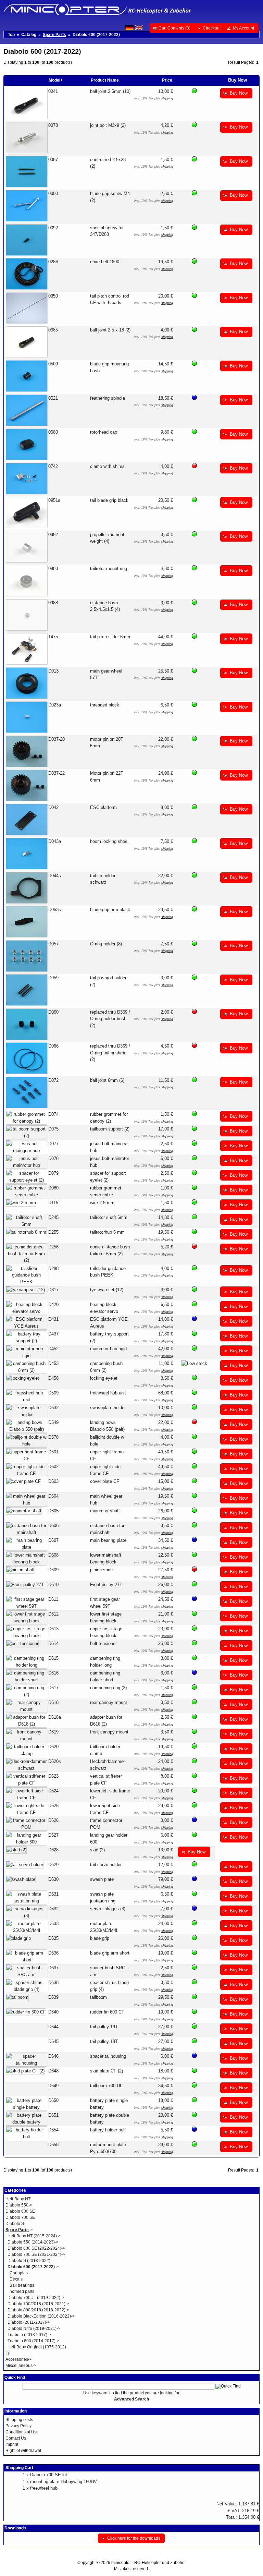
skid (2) (97, 1850)
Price (167, 80)
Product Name (105, 80)
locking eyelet (104, 1378)
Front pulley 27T (106, 1585)
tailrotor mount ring (109, 569)
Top (11, 35)
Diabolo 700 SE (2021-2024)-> (36, 2254)
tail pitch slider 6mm (110, 637)
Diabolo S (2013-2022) (29, 2261)
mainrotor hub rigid (108, 1349)
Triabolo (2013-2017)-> (29, 2335)
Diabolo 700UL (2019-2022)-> (36, 2298)
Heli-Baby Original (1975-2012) (37, 2347)
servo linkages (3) (108, 1909)
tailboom (98, 1997)
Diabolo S (15, 2224)
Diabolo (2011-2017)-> (29, 2322)
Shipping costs (19, 2420)
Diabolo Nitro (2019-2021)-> (34, 2329)
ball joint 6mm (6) (107, 1080)
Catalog (29, 35)
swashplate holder (108, 1408)
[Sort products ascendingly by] (214, 80)
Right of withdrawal (23, 2451)
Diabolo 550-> (19, 2205)
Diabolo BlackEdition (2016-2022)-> (41, 2316)
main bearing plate (108, 1540)
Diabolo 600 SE (20, 2211)
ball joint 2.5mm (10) (110, 91)
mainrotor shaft (105, 1511)
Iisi (8, 2353)
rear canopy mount (109, 1702)
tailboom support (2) (110, 1129)
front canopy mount (109, 1732)
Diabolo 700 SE (20, 2217)
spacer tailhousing (108, 2056)
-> (19, 2230)
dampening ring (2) (108, 1688)
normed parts (22, 2291)
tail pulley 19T (104, 2027)
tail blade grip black (109, 500)
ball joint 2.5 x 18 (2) (110, 330)
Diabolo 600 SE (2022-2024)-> (36, 2248)
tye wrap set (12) (107, 1290)
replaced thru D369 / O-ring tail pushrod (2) (110, 1053)
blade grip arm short (110, 1953)
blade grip (100, 1938)
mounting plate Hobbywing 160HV (64, 2482)
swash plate (102, 1879)
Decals (16, 2279)
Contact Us (16, 2438)
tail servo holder (106, 1865)
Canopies (19, 2273)
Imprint (12, 2444)
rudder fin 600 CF (107, 2012)
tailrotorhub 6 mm (107, 1232)
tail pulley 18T (104, 2041)
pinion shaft (102, 1570)
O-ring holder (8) (106, 944)
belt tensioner (103, 1643)
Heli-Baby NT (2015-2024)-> (34, 2236)
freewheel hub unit (108, 1393)
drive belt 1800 (105, 262)
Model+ (56, 80)
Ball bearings (22, 2285)
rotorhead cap (104, 432)
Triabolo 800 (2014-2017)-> (33, 2341)
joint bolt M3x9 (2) (108, 125)
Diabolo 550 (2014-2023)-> (33, 2242)
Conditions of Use (22, 2432)
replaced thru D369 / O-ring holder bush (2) (110, 1019)
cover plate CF (105, 1481)
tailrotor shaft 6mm (109, 1217)
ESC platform (103, 807)
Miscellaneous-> (21, 2366)
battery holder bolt (108, 2130)
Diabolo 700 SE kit (49, 2475)
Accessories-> (19, 2359)
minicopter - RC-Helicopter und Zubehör (149, 2563)
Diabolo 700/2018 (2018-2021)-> (38, 2304)
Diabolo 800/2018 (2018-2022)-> (38, 2310)
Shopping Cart (19, 2468)
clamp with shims (107, 466)
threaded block (105, 705)
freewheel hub (44, 2488)
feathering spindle (108, 398)
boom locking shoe (109, 841)
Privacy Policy (18, 2426)
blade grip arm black (110, 910)
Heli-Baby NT (18, 2199)
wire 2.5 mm (102, 1203)
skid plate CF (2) (107, 2071)
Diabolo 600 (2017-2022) (96, 35)
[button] (172, 28)
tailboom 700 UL (106, 2086)
